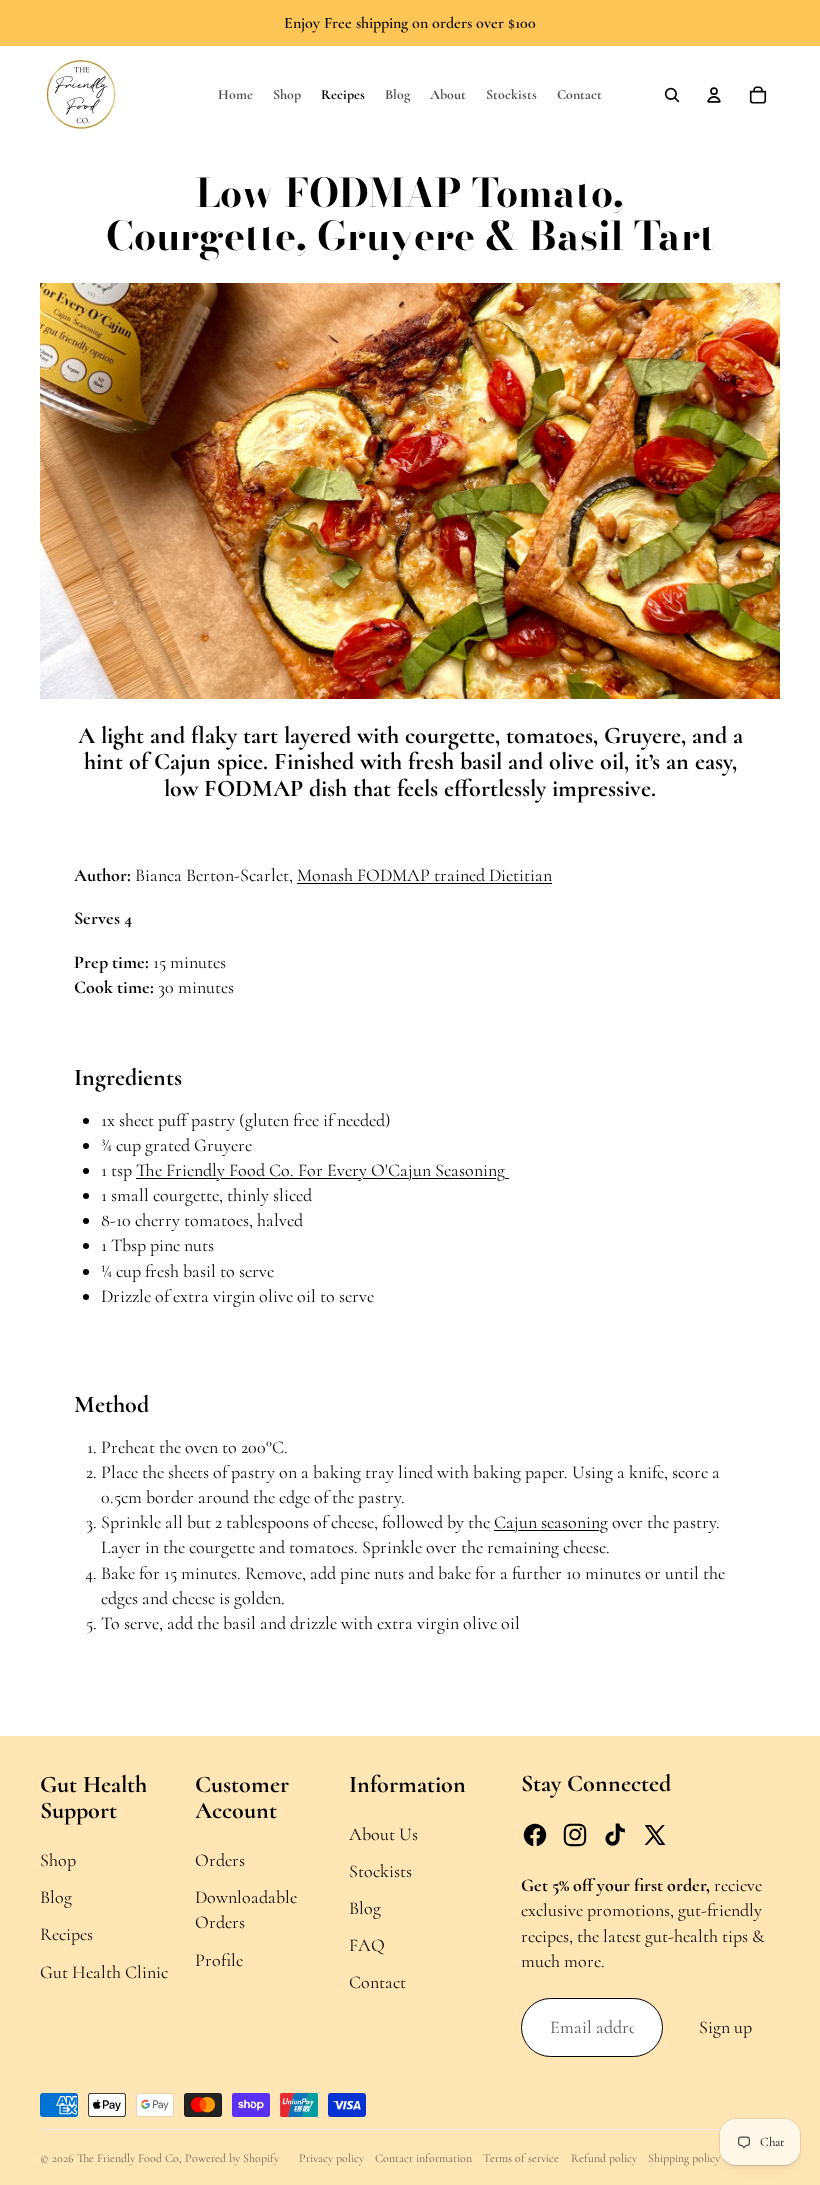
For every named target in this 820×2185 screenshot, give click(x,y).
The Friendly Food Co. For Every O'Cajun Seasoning (322, 1170)
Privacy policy (331, 2158)
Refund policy (604, 2158)
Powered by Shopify (232, 2158)
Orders (220, 1860)
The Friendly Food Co (128, 2158)
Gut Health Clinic (104, 1972)
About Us (383, 1834)
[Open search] (672, 95)
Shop (58, 1860)
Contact (377, 1982)
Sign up (725, 2027)
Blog (56, 1897)
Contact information (423, 2158)
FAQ (367, 1945)
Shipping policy (684, 2158)
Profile (219, 1960)
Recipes (66, 1934)
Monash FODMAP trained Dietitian (424, 875)
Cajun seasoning (551, 1522)
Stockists (380, 1871)
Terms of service (521, 2158)
